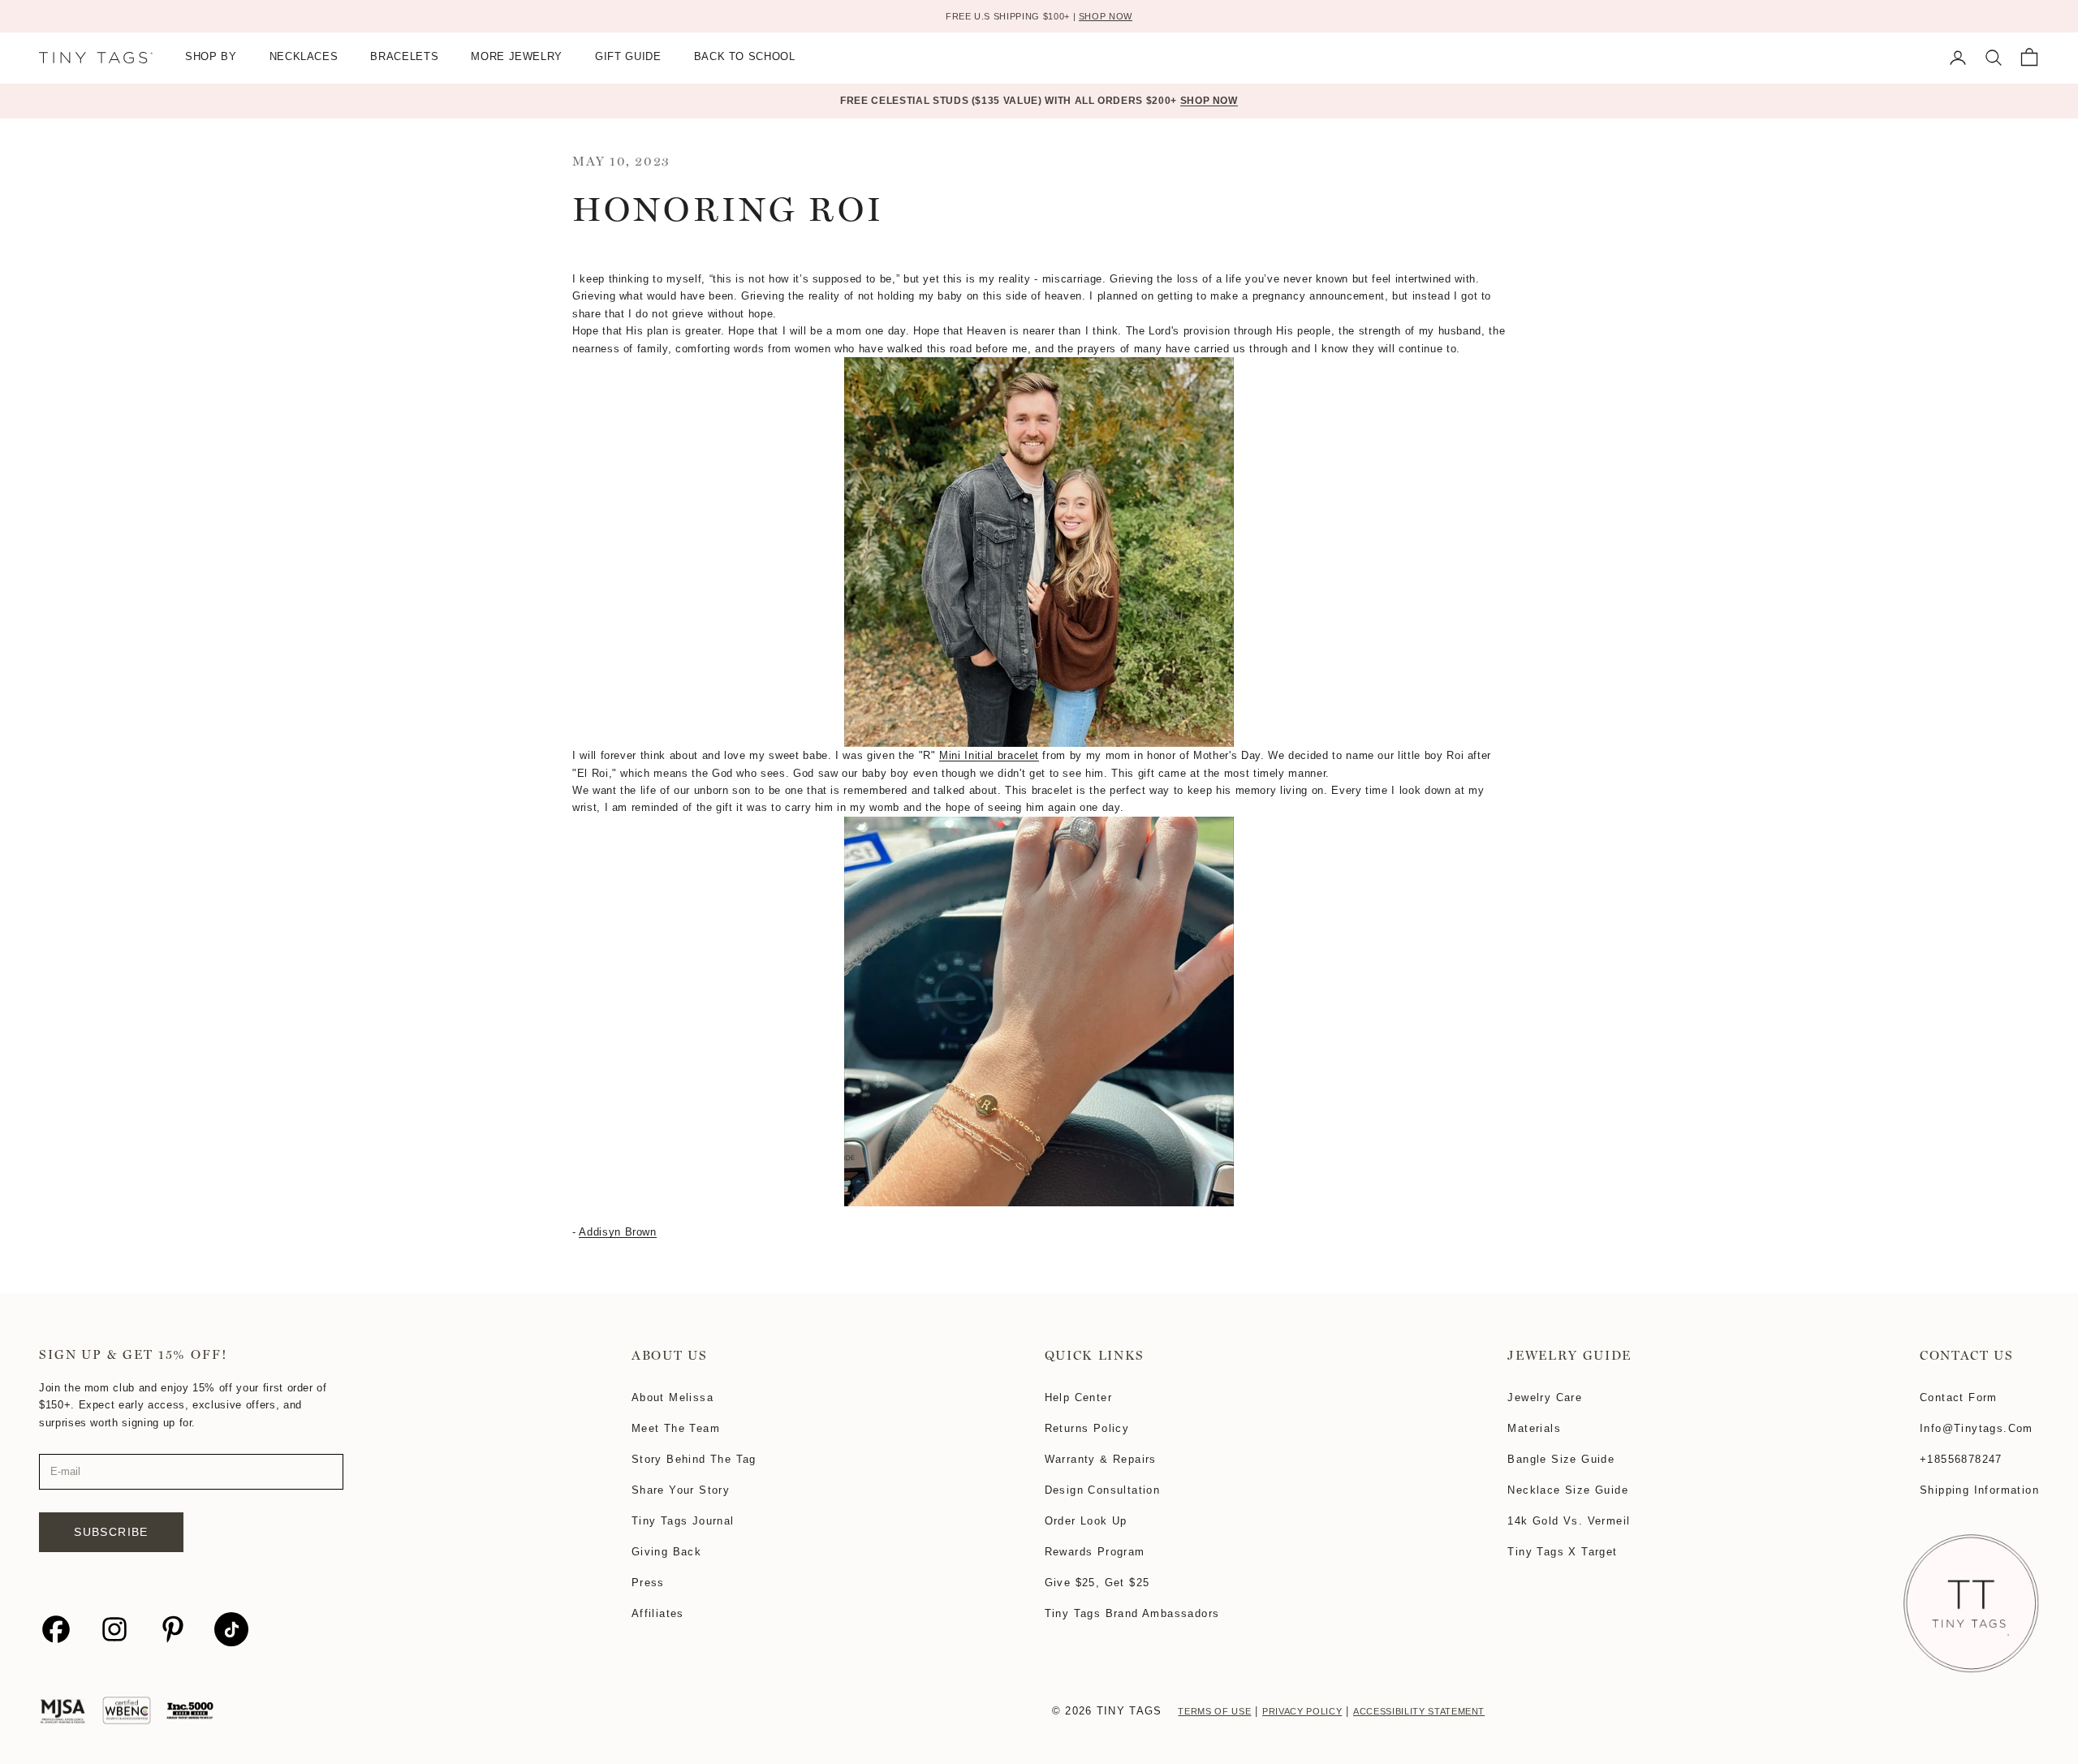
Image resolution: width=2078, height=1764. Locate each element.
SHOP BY (211, 57)
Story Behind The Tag (694, 1459)
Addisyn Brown (617, 1232)
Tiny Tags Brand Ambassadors (1132, 1613)
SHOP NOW (1106, 16)
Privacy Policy (1302, 1711)
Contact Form (1959, 1397)
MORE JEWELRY (517, 57)
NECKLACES (304, 57)
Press (648, 1583)
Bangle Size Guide (1561, 1459)
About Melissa (673, 1397)
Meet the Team (676, 1428)
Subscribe (111, 1532)
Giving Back (666, 1552)
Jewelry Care (1545, 1397)
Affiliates (658, 1613)
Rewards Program (1095, 1552)
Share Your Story (681, 1490)
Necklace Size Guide (1568, 1490)
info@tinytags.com (1977, 1428)
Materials (1534, 1428)
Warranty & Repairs (1101, 1459)
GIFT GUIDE (628, 57)
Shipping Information (1979, 1490)
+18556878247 (1961, 1459)
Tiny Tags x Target (1562, 1552)
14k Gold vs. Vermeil (1569, 1521)
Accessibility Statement (1419, 1711)
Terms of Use (1214, 1711)
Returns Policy (1087, 1428)
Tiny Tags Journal (683, 1521)
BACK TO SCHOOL (745, 57)
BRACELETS (404, 57)
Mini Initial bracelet (989, 755)
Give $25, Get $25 (1097, 1583)
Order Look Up (1086, 1521)
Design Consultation (1103, 1490)
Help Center (1078, 1397)
